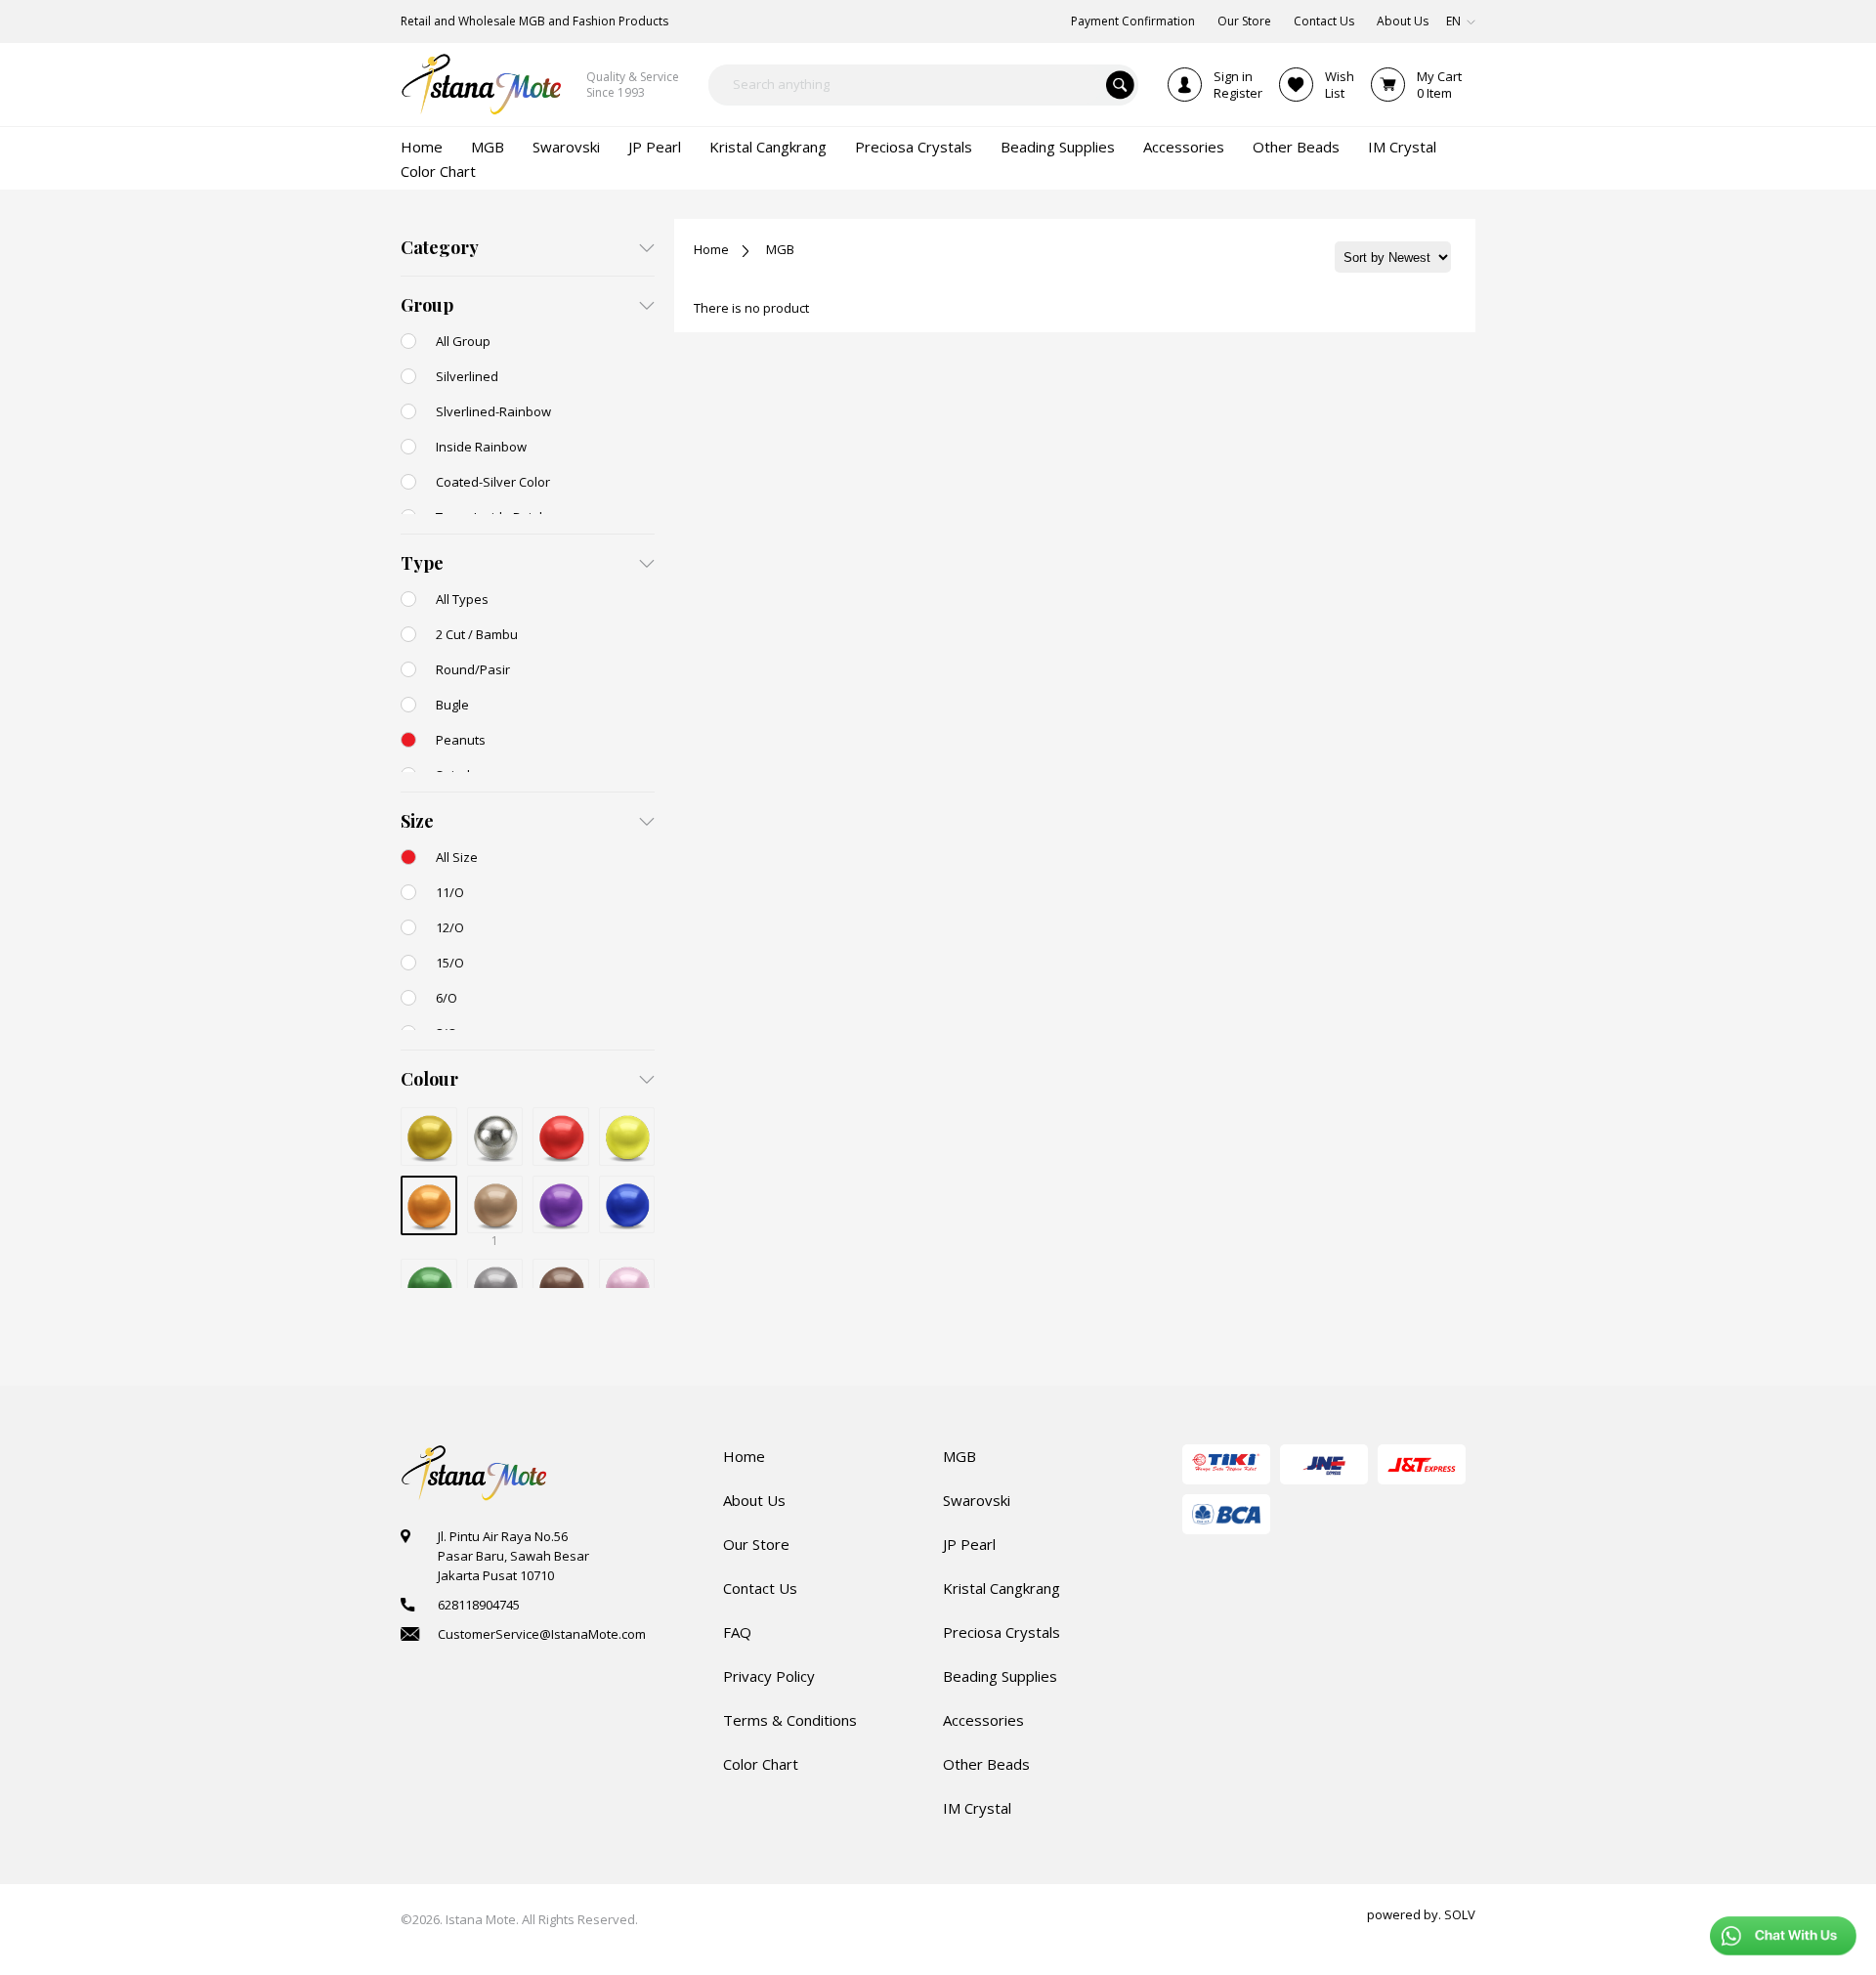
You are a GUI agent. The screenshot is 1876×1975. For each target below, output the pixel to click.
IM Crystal (977, 1808)
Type (422, 563)
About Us (754, 1500)
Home (711, 249)
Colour (429, 1079)
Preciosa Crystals (1002, 1632)
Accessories (983, 1720)
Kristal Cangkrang (1002, 1588)
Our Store (756, 1544)
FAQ (737, 1632)
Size (417, 821)
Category (440, 247)
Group (427, 305)
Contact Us (760, 1588)
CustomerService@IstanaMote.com (542, 1634)
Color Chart (761, 1764)
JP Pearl (969, 1544)
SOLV (1460, 1914)
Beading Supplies (1000, 1676)
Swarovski (977, 1500)
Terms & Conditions (790, 1720)
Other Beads (986, 1764)
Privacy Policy (769, 1676)
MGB (780, 249)
